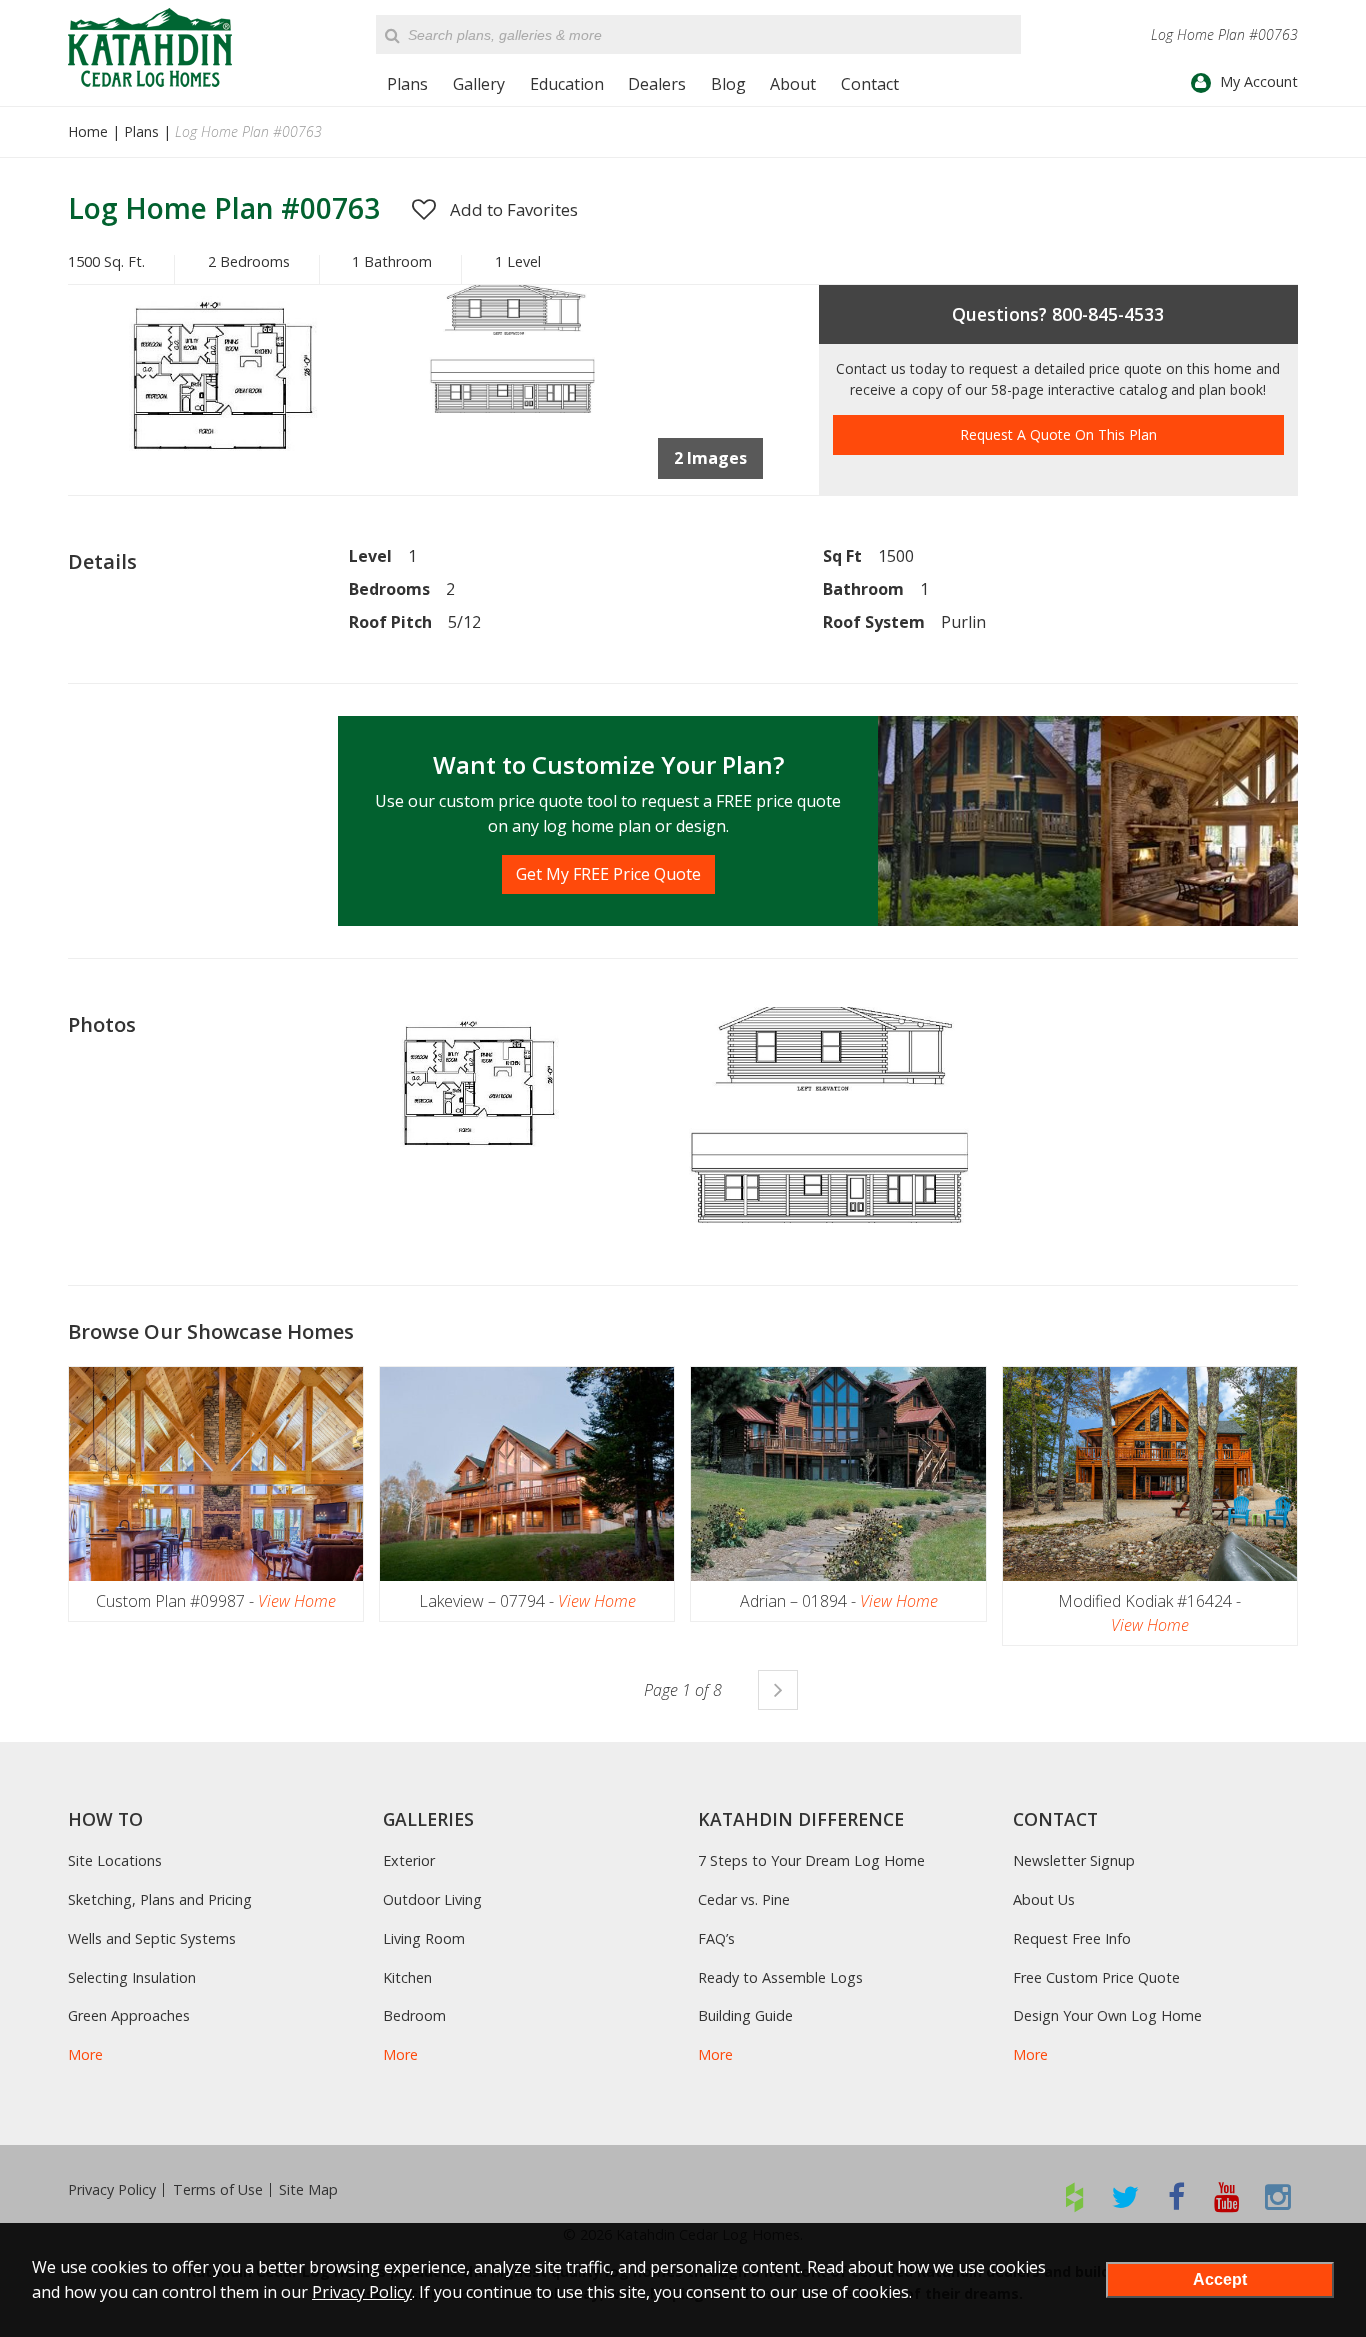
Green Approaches (129, 2015)
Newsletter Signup (1074, 1860)
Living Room (424, 1938)
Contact (870, 84)
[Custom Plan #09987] (216, 1473)
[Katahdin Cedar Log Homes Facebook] (1176, 2196)
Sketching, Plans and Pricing (160, 1899)
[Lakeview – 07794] (527, 1473)
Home (88, 131)
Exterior (409, 1860)
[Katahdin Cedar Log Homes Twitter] (1125, 2196)
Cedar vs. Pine (744, 1899)
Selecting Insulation (132, 1977)
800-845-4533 (1108, 314)
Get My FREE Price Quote (608, 874)
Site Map (308, 2190)
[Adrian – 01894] (838, 1473)
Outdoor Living (432, 1899)
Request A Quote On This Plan (1058, 434)
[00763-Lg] (509, 407)
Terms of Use (218, 2190)
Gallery (479, 84)
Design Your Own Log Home (1107, 2015)
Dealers (657, 84)
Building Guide (745, 2015)
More (85, 2054)
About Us (1044, 1899)
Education (567, 84)
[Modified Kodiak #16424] (1150, 1473)
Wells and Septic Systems (152, 1938)
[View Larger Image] (497, 1095)
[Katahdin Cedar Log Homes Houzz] (1074, 2196)
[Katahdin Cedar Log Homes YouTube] (1227, 2196)
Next (778, 1690)
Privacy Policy (112, 2190)
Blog (728, 84)
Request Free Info (1072, 1938)
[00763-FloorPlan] (244, 489)
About (793, 84)
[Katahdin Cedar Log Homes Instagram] (1278, 2196)
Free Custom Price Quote (1096, 1977)
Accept (1220, 2279)
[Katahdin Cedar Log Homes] (150, 47)
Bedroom (414, 2015)
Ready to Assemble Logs (780, 1977)
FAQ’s (716, 1938)
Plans (407, 84)
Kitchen (407, 1977)
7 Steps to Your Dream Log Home (811, 1860)
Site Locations (115, 1860)
